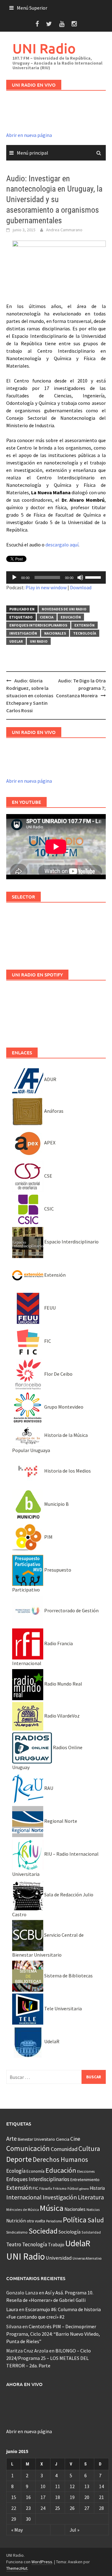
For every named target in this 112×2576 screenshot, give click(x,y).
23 (28, 2508)
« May (17, 2530)
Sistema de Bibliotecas (68, 1976)
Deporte (19, 2159)
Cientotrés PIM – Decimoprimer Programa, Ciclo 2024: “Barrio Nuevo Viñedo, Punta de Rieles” (53, 2334)
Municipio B (56, 1504)
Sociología (70, 2232)
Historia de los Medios (67, 1471)
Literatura (91, 2197)
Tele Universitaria (63, 2008)
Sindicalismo (17, 2232)
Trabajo (56, 2244)
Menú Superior (32, 8)
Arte (12, 2139)
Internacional (24, 2197)
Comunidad (64, 2149)
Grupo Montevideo (63, 1407)
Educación (71, 617)
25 (58, 2508)
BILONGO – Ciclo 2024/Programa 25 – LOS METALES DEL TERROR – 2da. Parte (49, 2358)
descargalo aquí (62, 545)
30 (28, 2519)
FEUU (49, 1308)
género (84, 2189)
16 (28, 2497)
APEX (49, 1143)
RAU (48, 1788)
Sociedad (43, 2231)
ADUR (50, 1079)
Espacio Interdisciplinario (71, 1242)
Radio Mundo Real (63, 1684)
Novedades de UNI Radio (64, 609)
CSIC (49, 1209)
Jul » (75, 2530)
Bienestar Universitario (36, 2139)
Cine (75, 2139)
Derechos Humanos (60, 2159)
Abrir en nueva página (29, 135)
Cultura (89, 2149)
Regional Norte (60, 1821)
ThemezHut (17, 2568)
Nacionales (55, 633)
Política (75, 2220)
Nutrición (16, 2221)
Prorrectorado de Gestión (71, 1610)
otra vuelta (36, 2221)
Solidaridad (91, 2232)
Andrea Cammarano (64, 230)
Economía (35, 2171)
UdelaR (16, 641)
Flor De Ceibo (58, 1374)
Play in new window (46, 587)
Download (81, 587)
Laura (12, 2309)
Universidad (59, 2258)
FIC (47, 1341)
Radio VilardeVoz (61, 1716)
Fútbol (73, 2188)
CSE (48, 1176)
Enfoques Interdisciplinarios (38, 625)
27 (87, 2508)
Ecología (16, 2171)
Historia (97, 2188)
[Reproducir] (14, 577)
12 (72, 2486)
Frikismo (60, 2188)
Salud (96, 2220)
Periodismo (54, 2221)
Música (52, 2208)
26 (72, 2508)
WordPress (42, 2562)
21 (101, 2497)
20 (87, 2497)
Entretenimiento (85, 2180)
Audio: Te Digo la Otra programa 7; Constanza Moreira (81, 688)
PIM (48, 1537)
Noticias (93, 2209)
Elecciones (86, 2171)
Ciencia (47, 617)
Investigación (23, 633)
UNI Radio (44, 48)
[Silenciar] (80, 577)
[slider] (94, 577)
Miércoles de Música (23, 2209)
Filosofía (46, 2189)
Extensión (84, 625)
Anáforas (53, 1111)
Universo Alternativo (87, 2258)
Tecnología (85, 633)
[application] (56, 577)
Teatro (14, 2244)
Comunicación (28, 2148)
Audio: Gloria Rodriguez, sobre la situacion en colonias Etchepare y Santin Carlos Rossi (30, 695)
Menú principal (33, 153)
